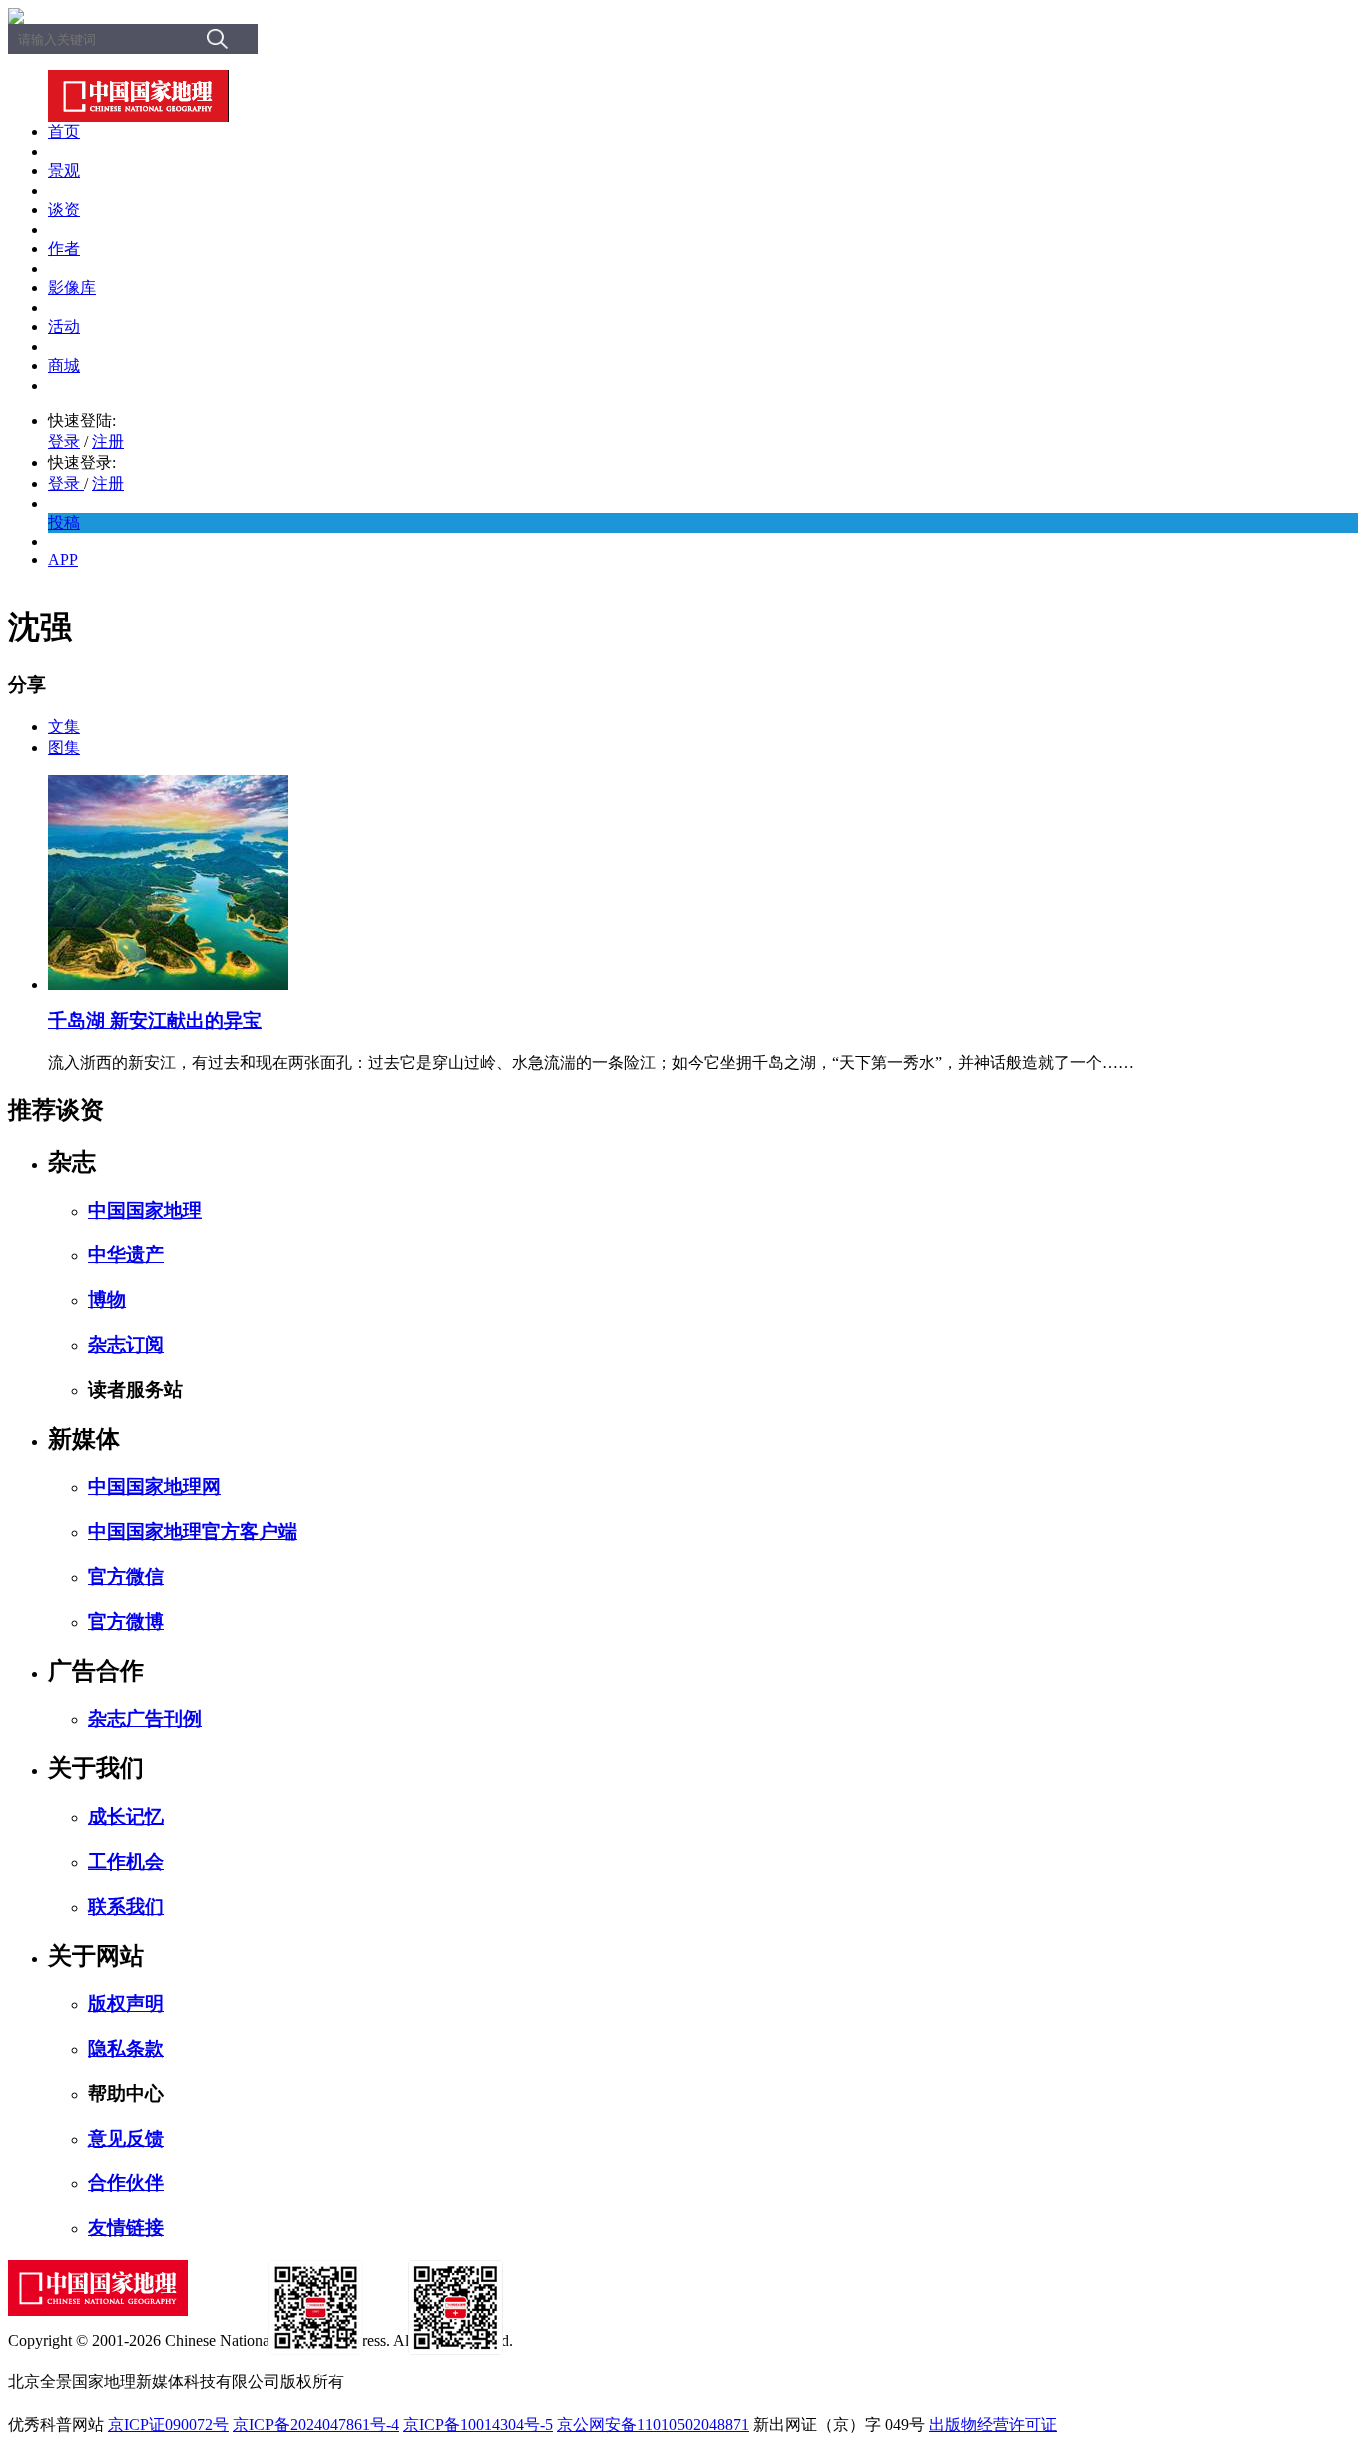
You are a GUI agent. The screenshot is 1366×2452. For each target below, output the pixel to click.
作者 (64, 248)
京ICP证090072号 (168, 2424)
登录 (64, 441)
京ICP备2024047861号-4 (316, 2424)
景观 (64, 170)
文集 (64, 726)
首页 (64, 131)
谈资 (64, 209)
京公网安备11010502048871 (653, 2424)
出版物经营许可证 (993, 2424)
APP (63, 559)
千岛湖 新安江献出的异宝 (155, 1020)
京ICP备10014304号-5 (478, 2424)
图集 (64, 747)
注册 (108, 441)
